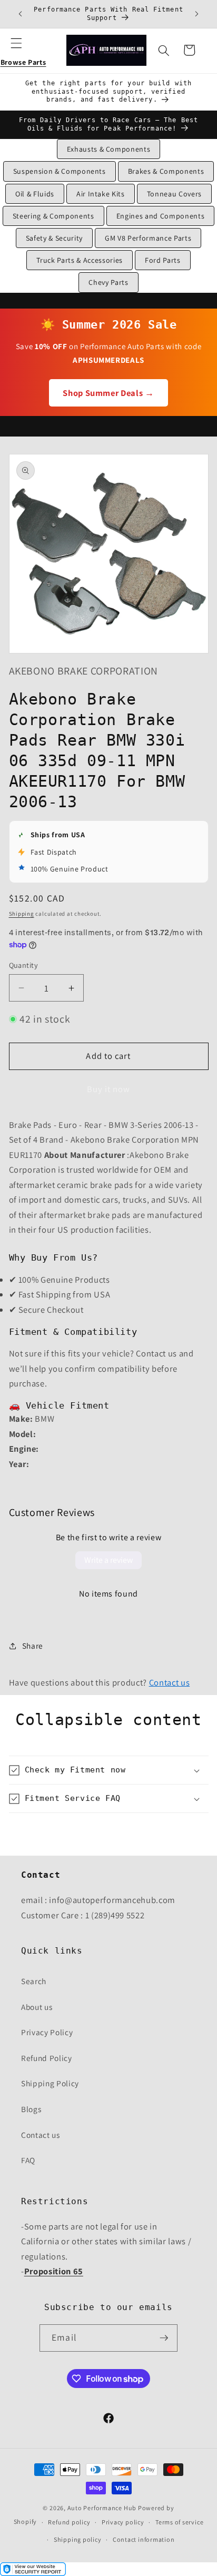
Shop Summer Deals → (108, 393)
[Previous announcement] (21, 14)
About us (37, 2007)
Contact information (144, 2539)
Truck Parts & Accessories (80, 260)
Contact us (170, 1682)
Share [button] (33, 1646)
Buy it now (109, 1089)
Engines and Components (161, 216)
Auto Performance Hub (102, 2508)
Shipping (22, 914)
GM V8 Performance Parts (148, 238)
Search (34, 1981)
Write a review (108, 1560)
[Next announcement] (197, 14)
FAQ (28, 2160)
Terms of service (179, 2522)
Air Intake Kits (101, 194)
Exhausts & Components (109, 149)
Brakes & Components (166, 171)
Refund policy (69, 2522)
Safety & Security (54, 238)
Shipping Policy (50, 2083)
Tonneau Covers (174, 194)
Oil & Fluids (35, 194)
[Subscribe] (164, 2338)
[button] (23, 50)
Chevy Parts (108, 282)
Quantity (24, 965)
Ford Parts (163, 260)
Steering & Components (53, 216)
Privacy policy (123, 2522)
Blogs (31, 2109)
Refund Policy (47, 2058)
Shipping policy (78, 2539)
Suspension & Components (60, 171)
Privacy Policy (47, 2032)
